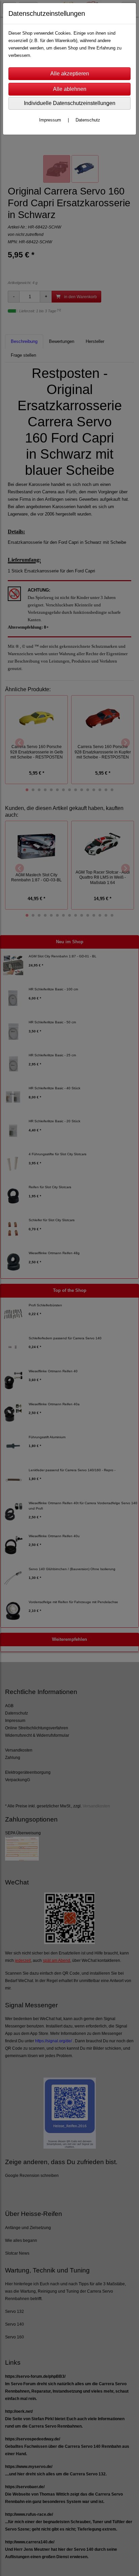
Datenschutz (88, 120)
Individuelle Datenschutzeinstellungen (70, 103)
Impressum (50, 120)
